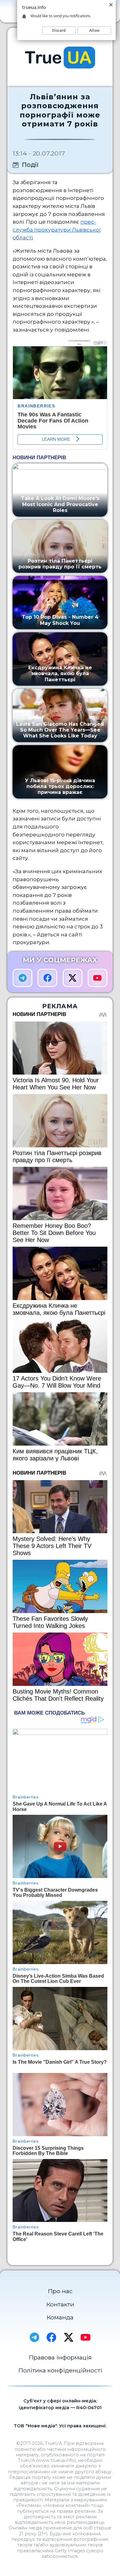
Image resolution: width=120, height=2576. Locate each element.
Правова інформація (60, 2357)
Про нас (60, 2291)
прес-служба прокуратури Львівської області (57, 229)
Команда (60, 2317)
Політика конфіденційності (60, 2370)
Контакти (60, 2304)
